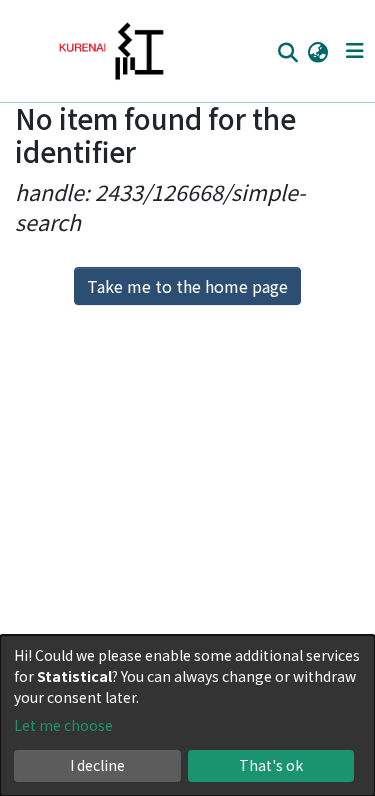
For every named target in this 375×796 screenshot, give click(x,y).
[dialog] (187, 715)
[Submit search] (287, 52)
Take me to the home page (187, 286)
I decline (97, 765)
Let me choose (63, 725)
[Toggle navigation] (354, 51)
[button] (317, 51)
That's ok (271, 765)
